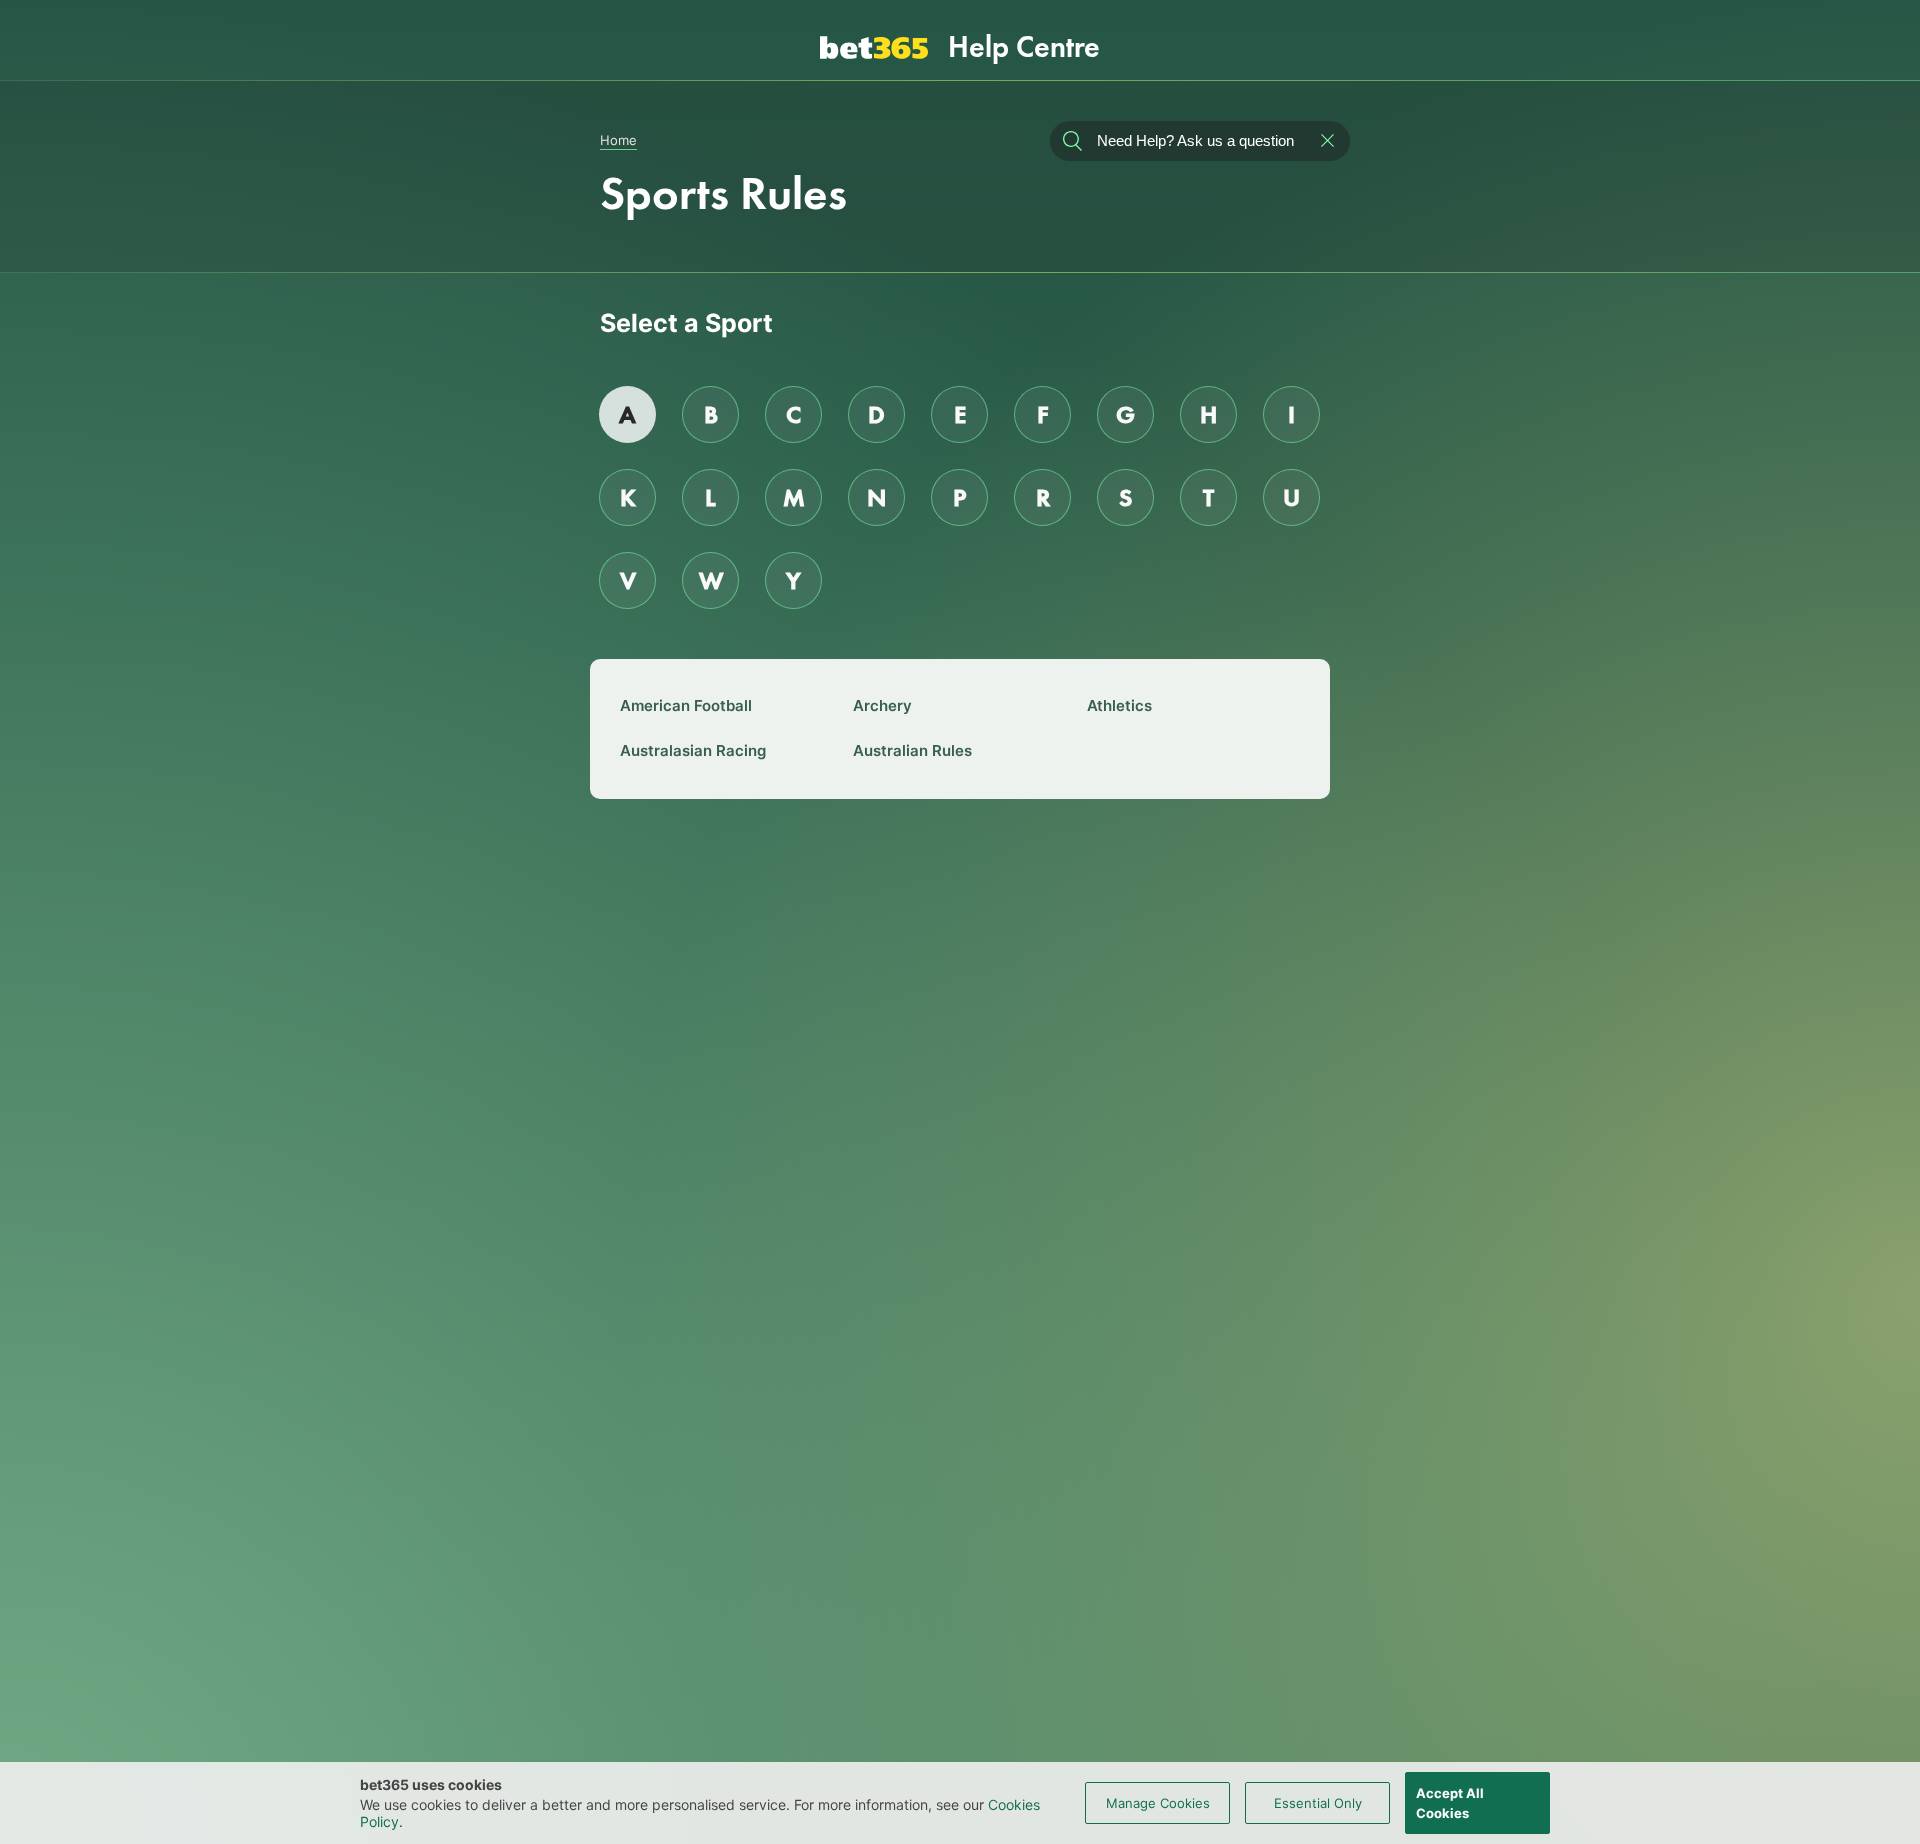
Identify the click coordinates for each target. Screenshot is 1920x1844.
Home (618, 140)
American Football (686, 705)
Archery (882, 705)
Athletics (1119, 705)
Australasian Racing (693, 750)
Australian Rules (912, 750)
